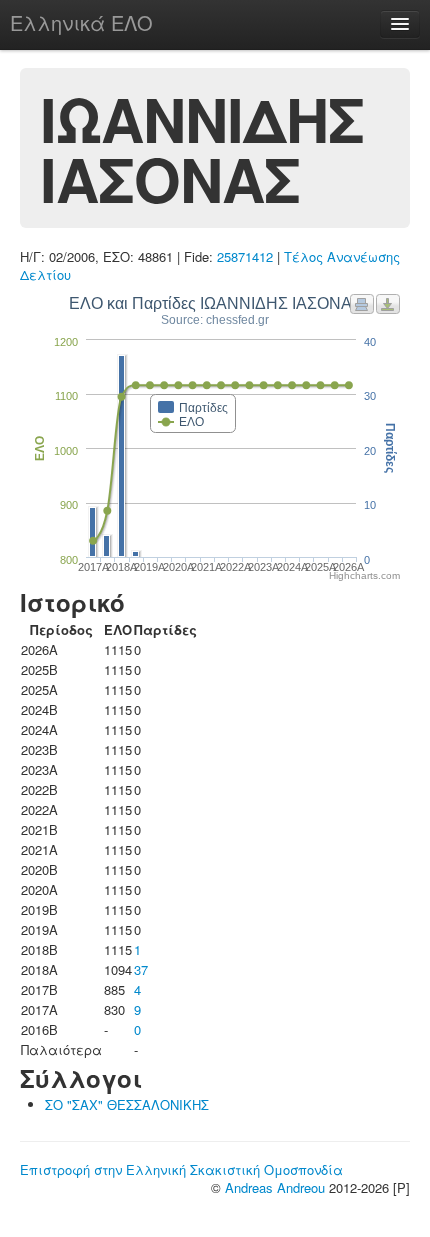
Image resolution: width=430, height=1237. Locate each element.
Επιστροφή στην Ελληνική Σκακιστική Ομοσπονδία (181, 1169)
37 (141, 969)
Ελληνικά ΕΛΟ (81, 22)
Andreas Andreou (275, 1187)
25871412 (245, 256)
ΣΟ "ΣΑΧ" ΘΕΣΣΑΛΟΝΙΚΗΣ (127, 1104)
